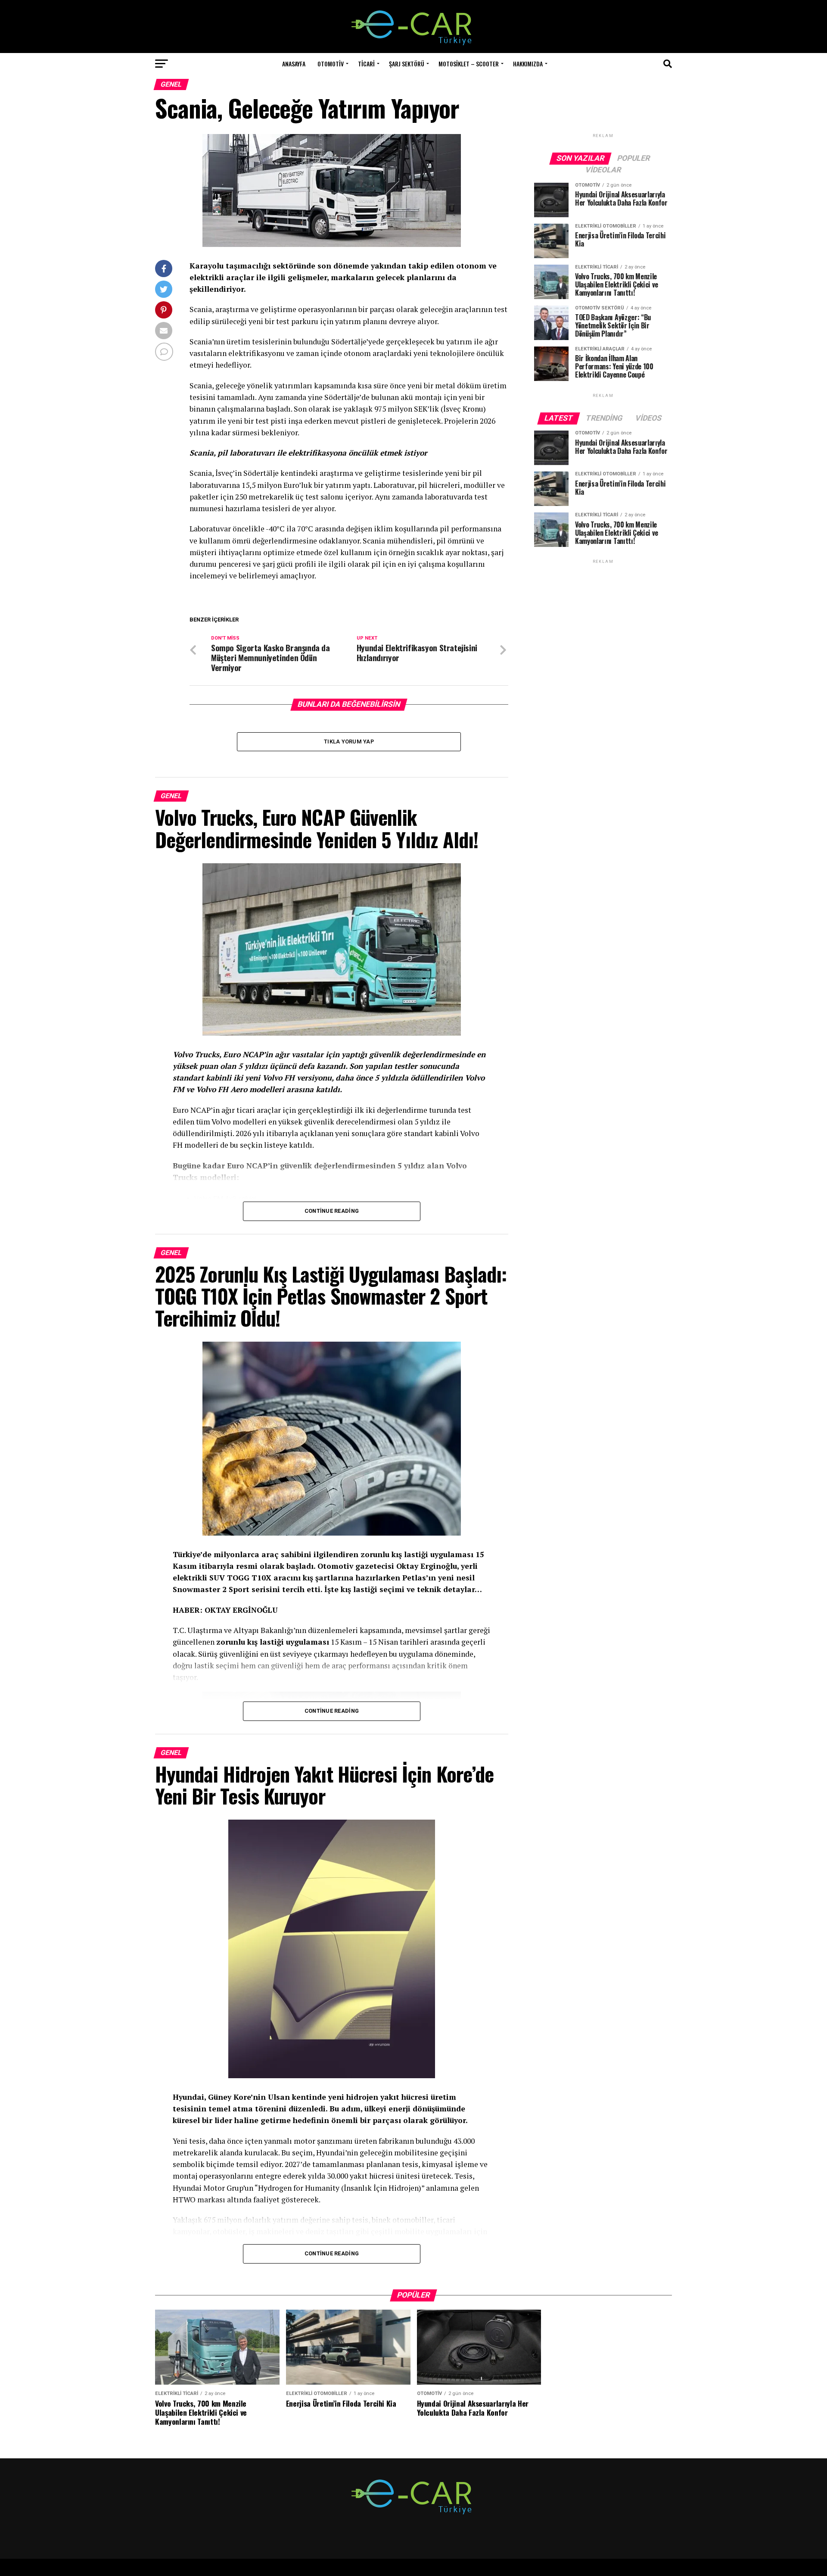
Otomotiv (331, 64)
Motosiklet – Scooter (469, 64)
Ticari (366, 64)
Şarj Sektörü (407, 64)
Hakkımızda (528, 64)
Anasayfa (294, 64)
